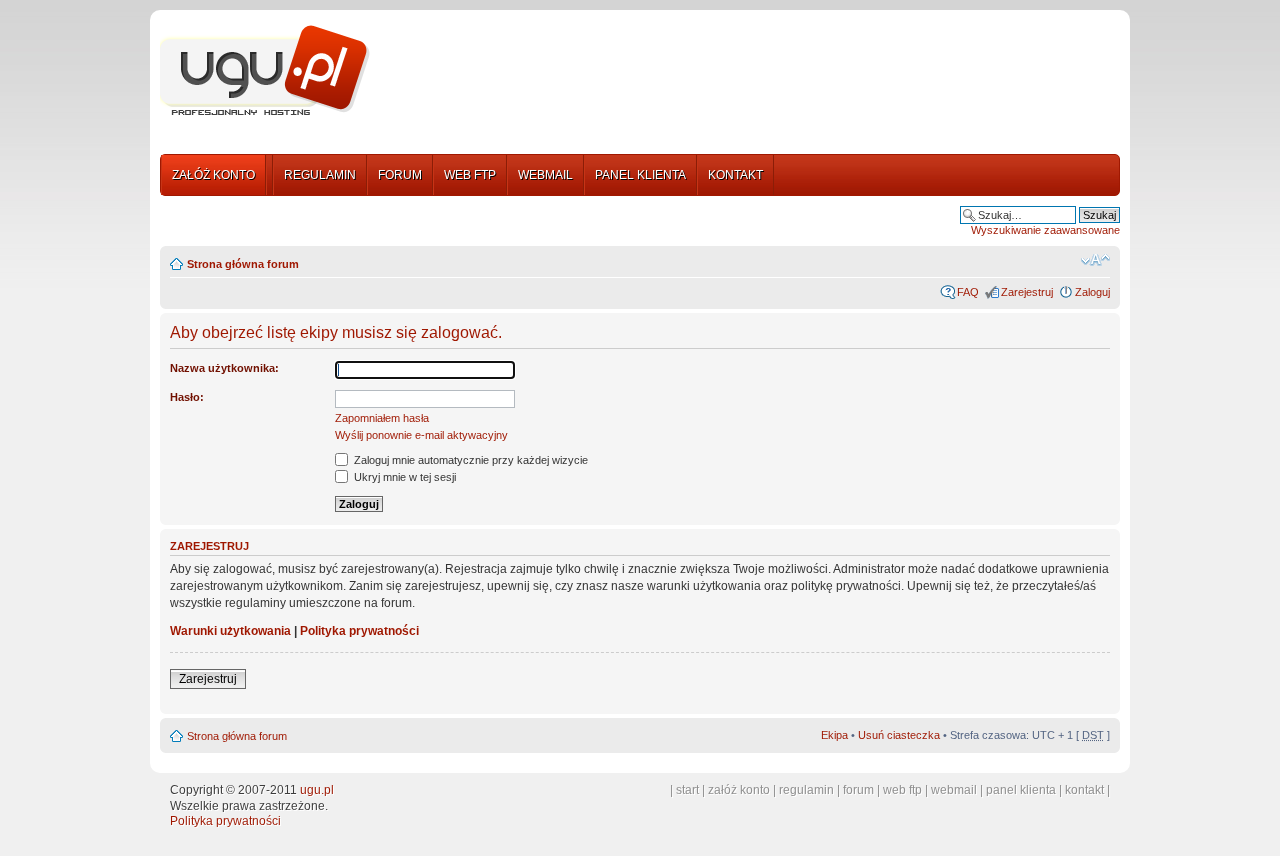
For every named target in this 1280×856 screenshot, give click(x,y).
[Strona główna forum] (265, 71)
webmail (954, 790)
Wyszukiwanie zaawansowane (1045, 230)
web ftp (902, 790)
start (687, 790)
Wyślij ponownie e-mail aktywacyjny (421, 435)
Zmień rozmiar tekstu (1095, 260)
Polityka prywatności (359, 631)
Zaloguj (1092, 292)
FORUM (400, 175)
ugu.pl (317, 790)
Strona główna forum (243, 264)
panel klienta (1021, 790)
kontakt (1084, 790)
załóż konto (739, 790)
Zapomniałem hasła (382, 418)
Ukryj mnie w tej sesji (403, 477)
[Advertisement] (753, 73)
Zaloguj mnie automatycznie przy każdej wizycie (469, 460)
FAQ (968, 292)
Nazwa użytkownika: (224, 368)
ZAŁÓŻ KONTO (213, 175)
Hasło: (187, 397)
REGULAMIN (320, 175)
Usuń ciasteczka (899, 735)
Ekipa (834, 735)
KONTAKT (735, 175)
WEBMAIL (545, 175)
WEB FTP (470, 175)
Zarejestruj (1027, 292)
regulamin (806, 790)
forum (858, 790)
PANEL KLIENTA (640, 175)
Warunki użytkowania (230, 631)
